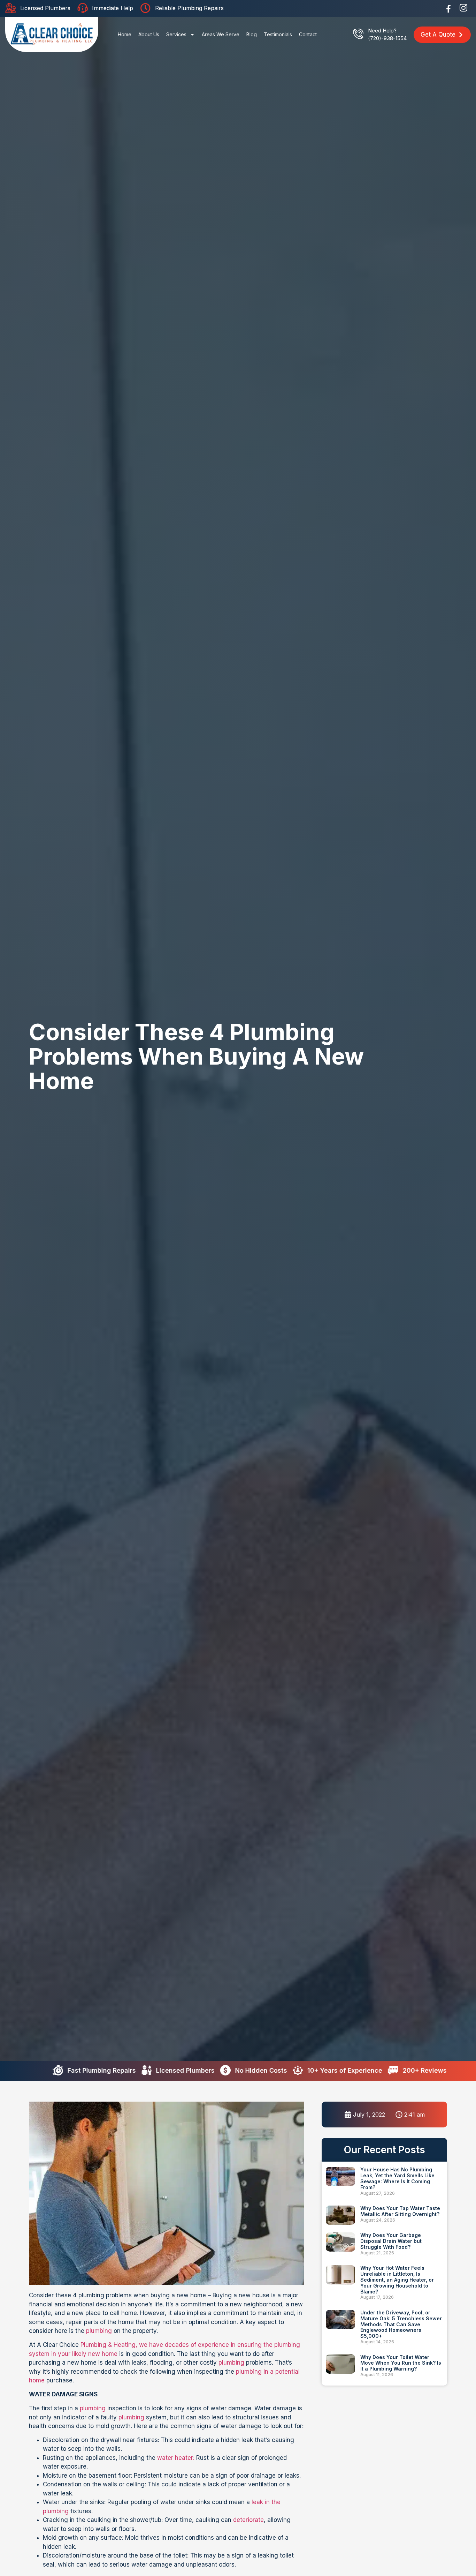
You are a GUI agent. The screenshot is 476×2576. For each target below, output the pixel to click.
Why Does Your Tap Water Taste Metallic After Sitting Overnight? (400, 2211)
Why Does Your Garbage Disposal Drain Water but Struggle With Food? (391, 2241)
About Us (149, 34)
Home (125, 34)
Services (176, 34)
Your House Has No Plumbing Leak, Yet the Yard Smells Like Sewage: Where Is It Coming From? (397, 2178)
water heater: (176, 2458)
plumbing (99, 2331)
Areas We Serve (221, 34)
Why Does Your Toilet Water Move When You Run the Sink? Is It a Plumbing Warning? (401, 2363)
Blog (252, 34)
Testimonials (278, 34)
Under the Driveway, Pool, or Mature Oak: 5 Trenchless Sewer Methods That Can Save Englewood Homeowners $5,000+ (401, 2324)
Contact (308, 34)
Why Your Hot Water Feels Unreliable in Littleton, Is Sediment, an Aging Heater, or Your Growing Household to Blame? (397, 2280)
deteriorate (248, 2520)
